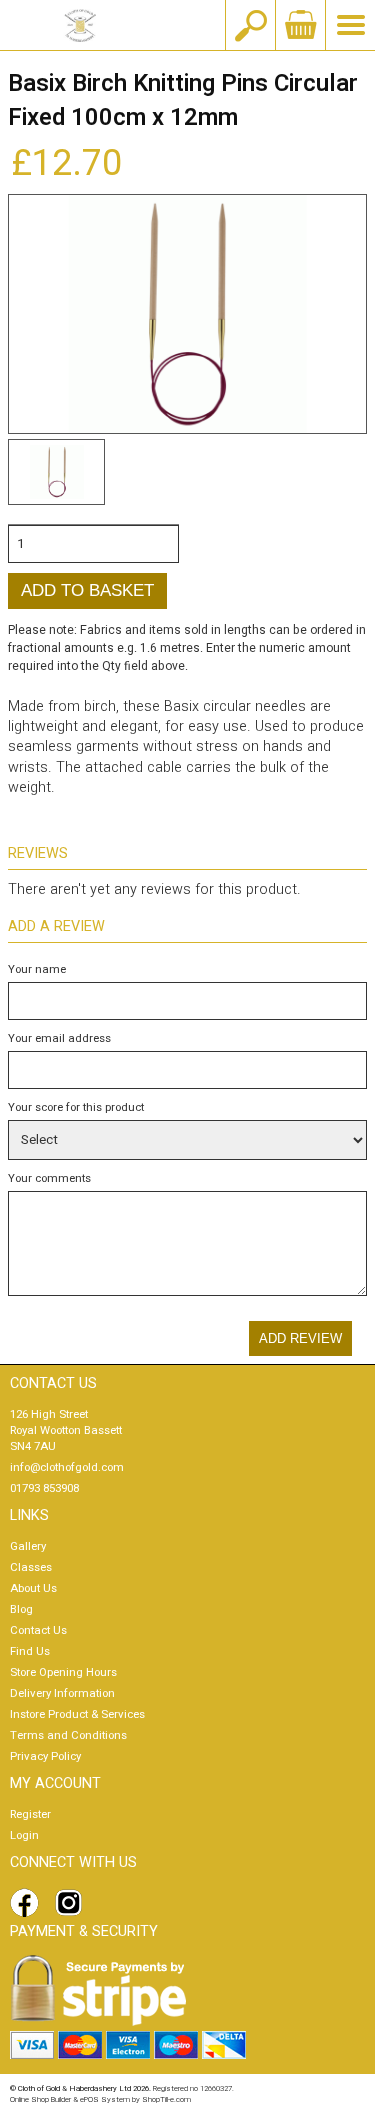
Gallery (28, 1546)
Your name (37, 969)
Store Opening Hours (63, 1672)
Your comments (49, 1178)
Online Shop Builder (40, 2099)
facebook (28, 1903)
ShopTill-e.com (166, 2099)
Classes (31, 1567)
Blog (21, 1609)
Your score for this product (76, 1107)
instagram (73, 1903)
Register (30, 1814)
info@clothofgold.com (67, 1467)
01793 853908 (44, 1488)
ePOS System (105, 2099)
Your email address (59, 1038)
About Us (33, 1588)
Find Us (30, 1651)
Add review (300, 1338)
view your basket (300, 25)
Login (24, 1835)
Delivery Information (62, 1693)
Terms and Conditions (68, 1735)
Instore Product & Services (77, 1714)
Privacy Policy (45, 1756)
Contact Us (38, 1630)
